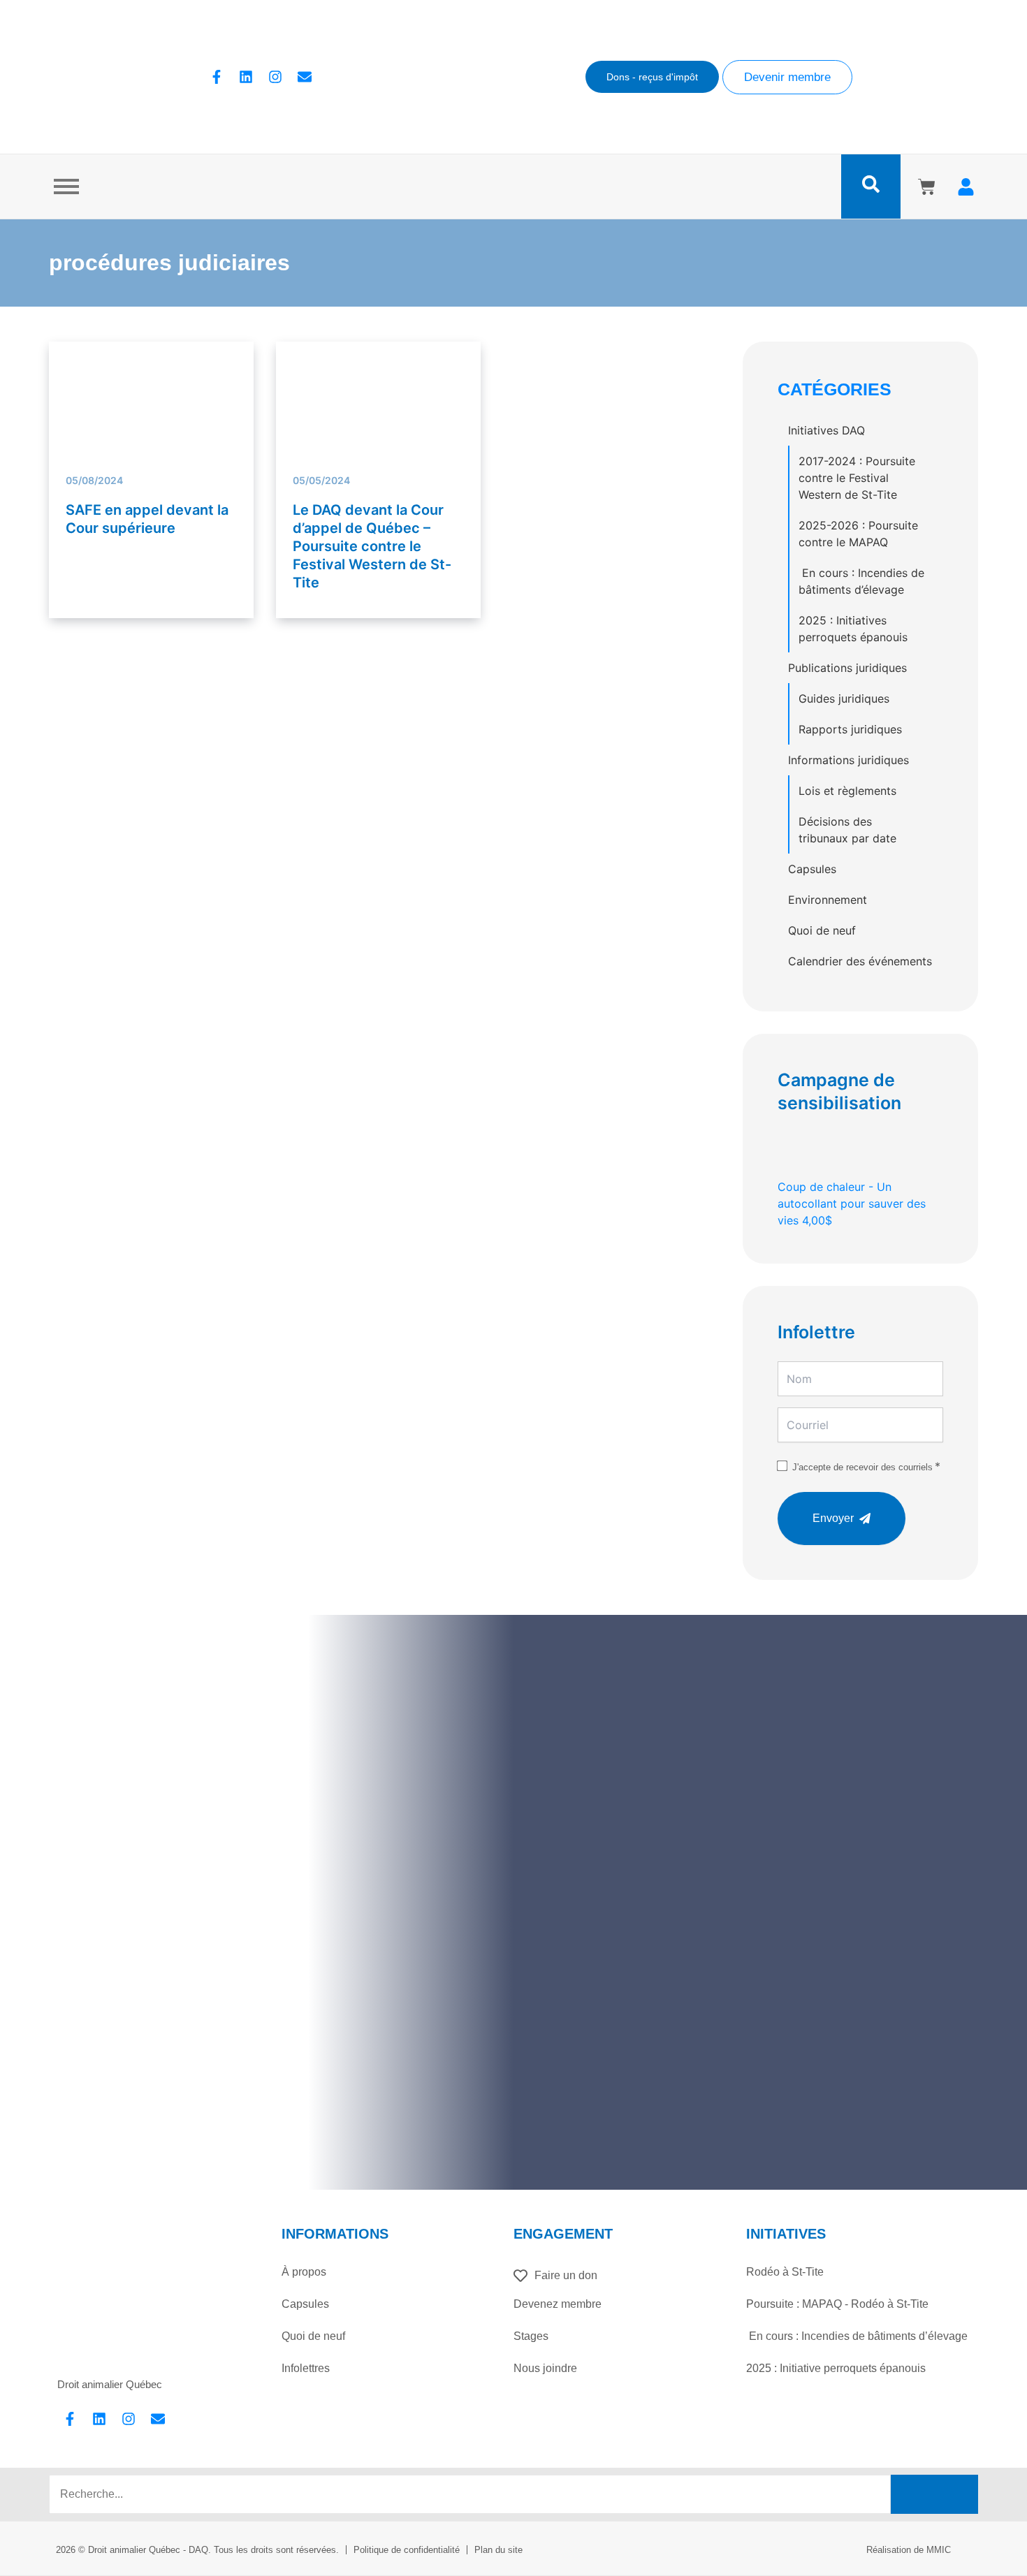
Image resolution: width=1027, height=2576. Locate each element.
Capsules (812, 869)
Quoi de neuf (822, 930)
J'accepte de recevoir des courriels (862, 1467)
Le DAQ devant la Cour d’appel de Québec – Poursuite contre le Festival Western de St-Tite (372, 546)
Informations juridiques (848, 760)
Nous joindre (545, 2368)
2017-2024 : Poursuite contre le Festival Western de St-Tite (857, 478)
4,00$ (852, 1203)
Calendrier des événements (860, 961)
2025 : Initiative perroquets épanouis (836, 2368)
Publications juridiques (847, 668)
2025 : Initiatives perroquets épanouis (853, 629)
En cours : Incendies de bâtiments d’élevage (861, 581)
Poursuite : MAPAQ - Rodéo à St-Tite (837, 2304)
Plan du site (498, 2550)
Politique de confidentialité (407, 2550)
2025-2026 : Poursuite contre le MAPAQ (858, 534)
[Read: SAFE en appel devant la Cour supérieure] (151, 376)
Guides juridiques (844, 698)
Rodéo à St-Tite (785, 2272)
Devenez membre (558, 2304)
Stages (531, 2336)
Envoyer (833, 1518)
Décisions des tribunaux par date (847, 830)
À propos (304, 2272)
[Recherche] (934, 2494)
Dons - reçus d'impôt (652, 77)
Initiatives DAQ (826, 430)
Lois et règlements (847, 791)
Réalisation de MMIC (909, 2550)
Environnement (828, 900)
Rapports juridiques (850, 729)
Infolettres (306, 2368)
